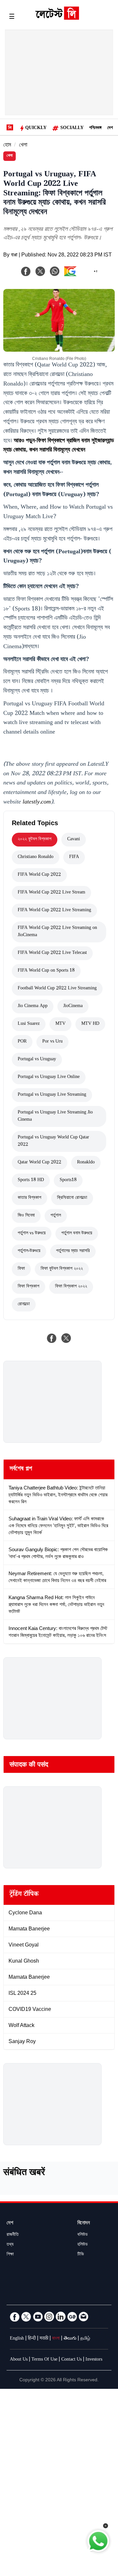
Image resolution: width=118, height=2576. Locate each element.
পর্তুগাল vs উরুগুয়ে (32, 1234)
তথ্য (10, 2245)
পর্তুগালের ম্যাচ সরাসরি (73, 1251)
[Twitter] (26, 2317)
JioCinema (73, 1006)
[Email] (84, 2317)
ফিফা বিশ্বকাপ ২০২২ (71, 1287)
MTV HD (90, 1024)
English (17, 2339)
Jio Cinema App (33, 1006)
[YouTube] (38, 2317)
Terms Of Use (44, 2360)
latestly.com (37, 803)
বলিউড (83, 2235)
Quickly (36, 128)
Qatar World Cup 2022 (39, 1163)
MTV (60, 1024)
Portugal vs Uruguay (37, 1060)
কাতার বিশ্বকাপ (29, 1198)
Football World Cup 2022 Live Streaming (57, 989)
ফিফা (21, 1269)
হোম (7, 146)
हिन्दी (32, 2339)
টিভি (81, 2255)
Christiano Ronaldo (36, 857)
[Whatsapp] (55, 271)
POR (22, 1042)
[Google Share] (81, 275)
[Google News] (72, 2317)
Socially (72, 128)
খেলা (23, 146)
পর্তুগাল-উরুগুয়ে (29, 1251)
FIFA (74, 857)
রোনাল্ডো (24, 1305)
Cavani (74, 840)
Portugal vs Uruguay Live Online (49, 1077)
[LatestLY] (57, 18)
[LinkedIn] (61, 2317)
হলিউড (83, 2245)
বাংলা (56, 2339)
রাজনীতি (13, 2235)
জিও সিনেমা (26, 1216)
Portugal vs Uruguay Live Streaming (52, 1095)
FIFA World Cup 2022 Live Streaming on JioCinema (57, 932)
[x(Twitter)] (40, 271)
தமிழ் (85, 2339)
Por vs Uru (52, 1042)
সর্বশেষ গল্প (21, 1469)
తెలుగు (70, 2339)
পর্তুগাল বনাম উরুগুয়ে (77, 1234)
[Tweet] (66, 1338)
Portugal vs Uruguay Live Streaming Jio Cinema (55, 1116)
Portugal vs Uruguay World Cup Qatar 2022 (53, 1141)
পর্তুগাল (56, 1216)
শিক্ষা (10, 2255)
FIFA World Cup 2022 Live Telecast (52, 953)
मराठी (44, 2339)
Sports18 (68, 1180)
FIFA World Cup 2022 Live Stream (51, 893)
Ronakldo (86, 1163)
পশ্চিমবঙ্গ (95, 128)
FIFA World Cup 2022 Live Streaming (54, 911)
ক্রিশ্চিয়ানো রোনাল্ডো (72, 1198)
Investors (94, 2360)
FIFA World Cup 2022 (39, 875)
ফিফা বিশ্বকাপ (29, 1287)
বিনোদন (84, 2224)
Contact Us (71, 2360)
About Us (19, 2360)
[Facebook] (26, 271)
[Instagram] (49, 2317)
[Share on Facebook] (52, 1338)
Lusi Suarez (29, 1024)
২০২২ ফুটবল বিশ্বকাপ (35, 840)
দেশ (110, 128)
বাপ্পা (14, 256)
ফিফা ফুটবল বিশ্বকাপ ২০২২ (62, 1269)
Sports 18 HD (31, 1180)
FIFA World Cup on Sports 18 (46, 971)
